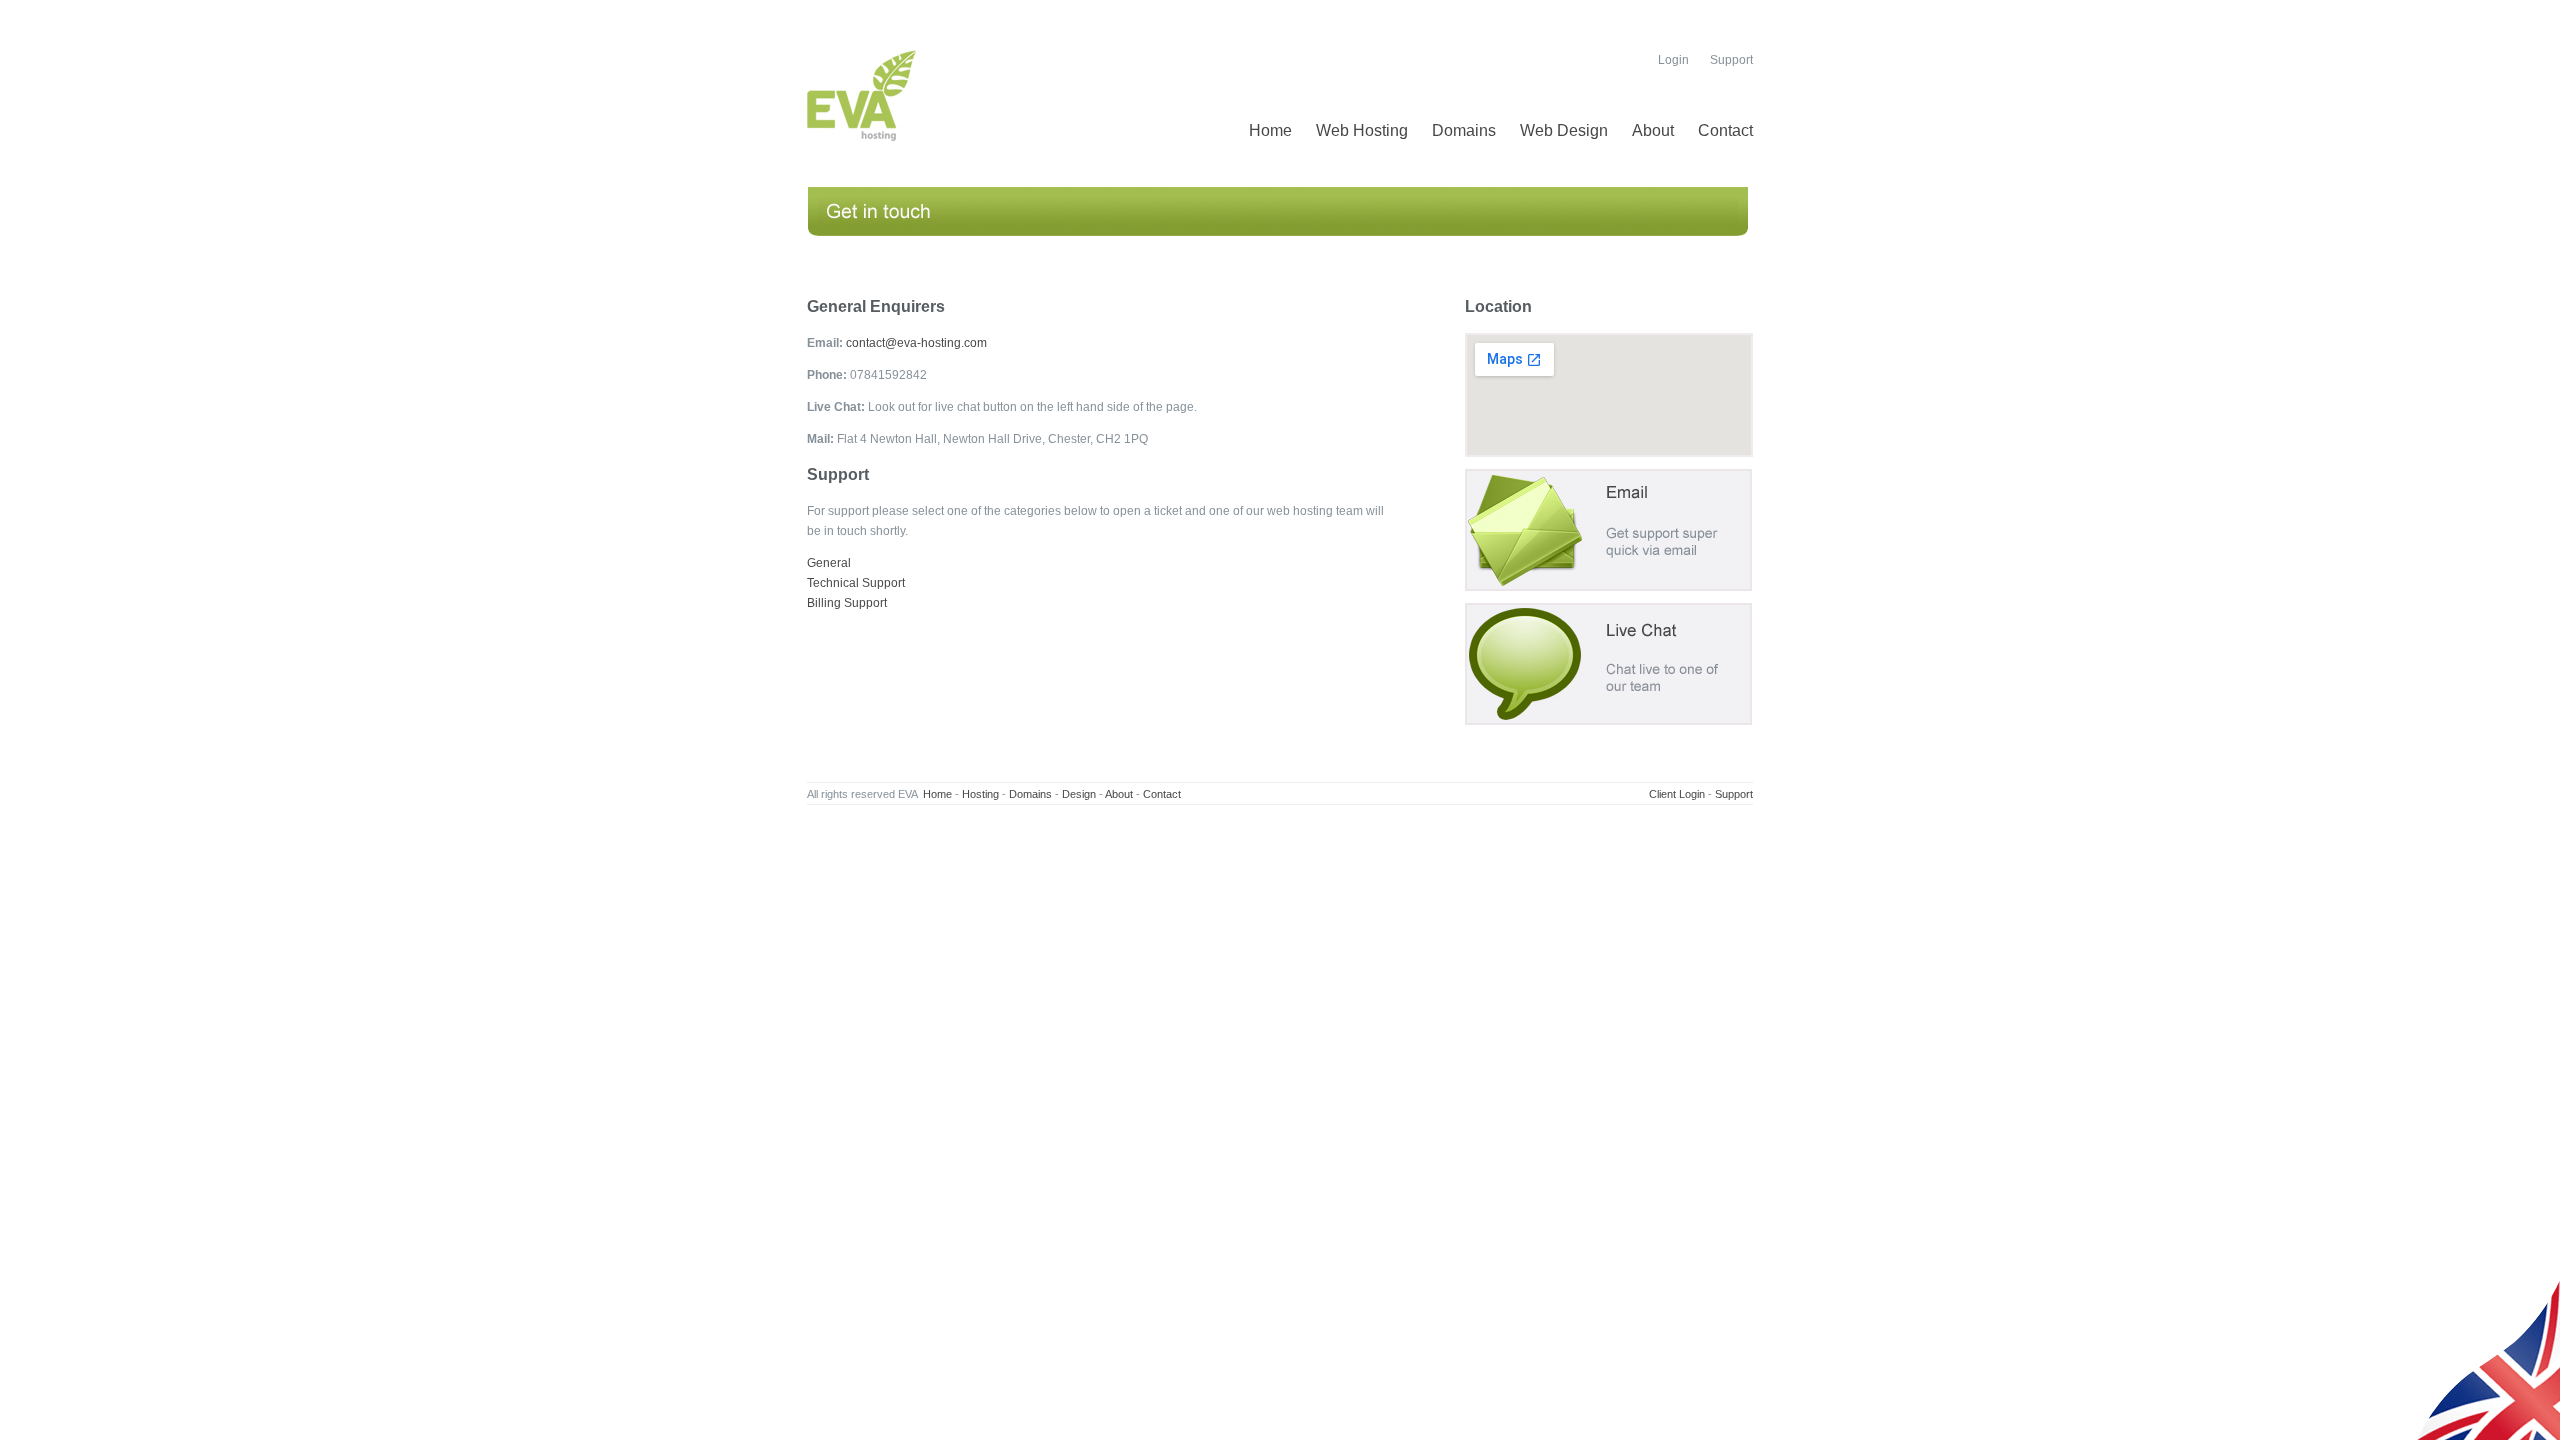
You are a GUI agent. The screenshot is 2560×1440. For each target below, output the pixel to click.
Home (1270, 130)
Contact (1725, 130)
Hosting (980, 794)
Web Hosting (1362, 130)
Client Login (1677, 794)
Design (1079, 794)
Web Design (1564, 130)
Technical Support (856, 583)
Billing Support (847, 603)
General (829, 563)
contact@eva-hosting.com (916, 343)
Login (1673, 60)
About (1653, 130)
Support (1731, 60)
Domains (1464, 130)
